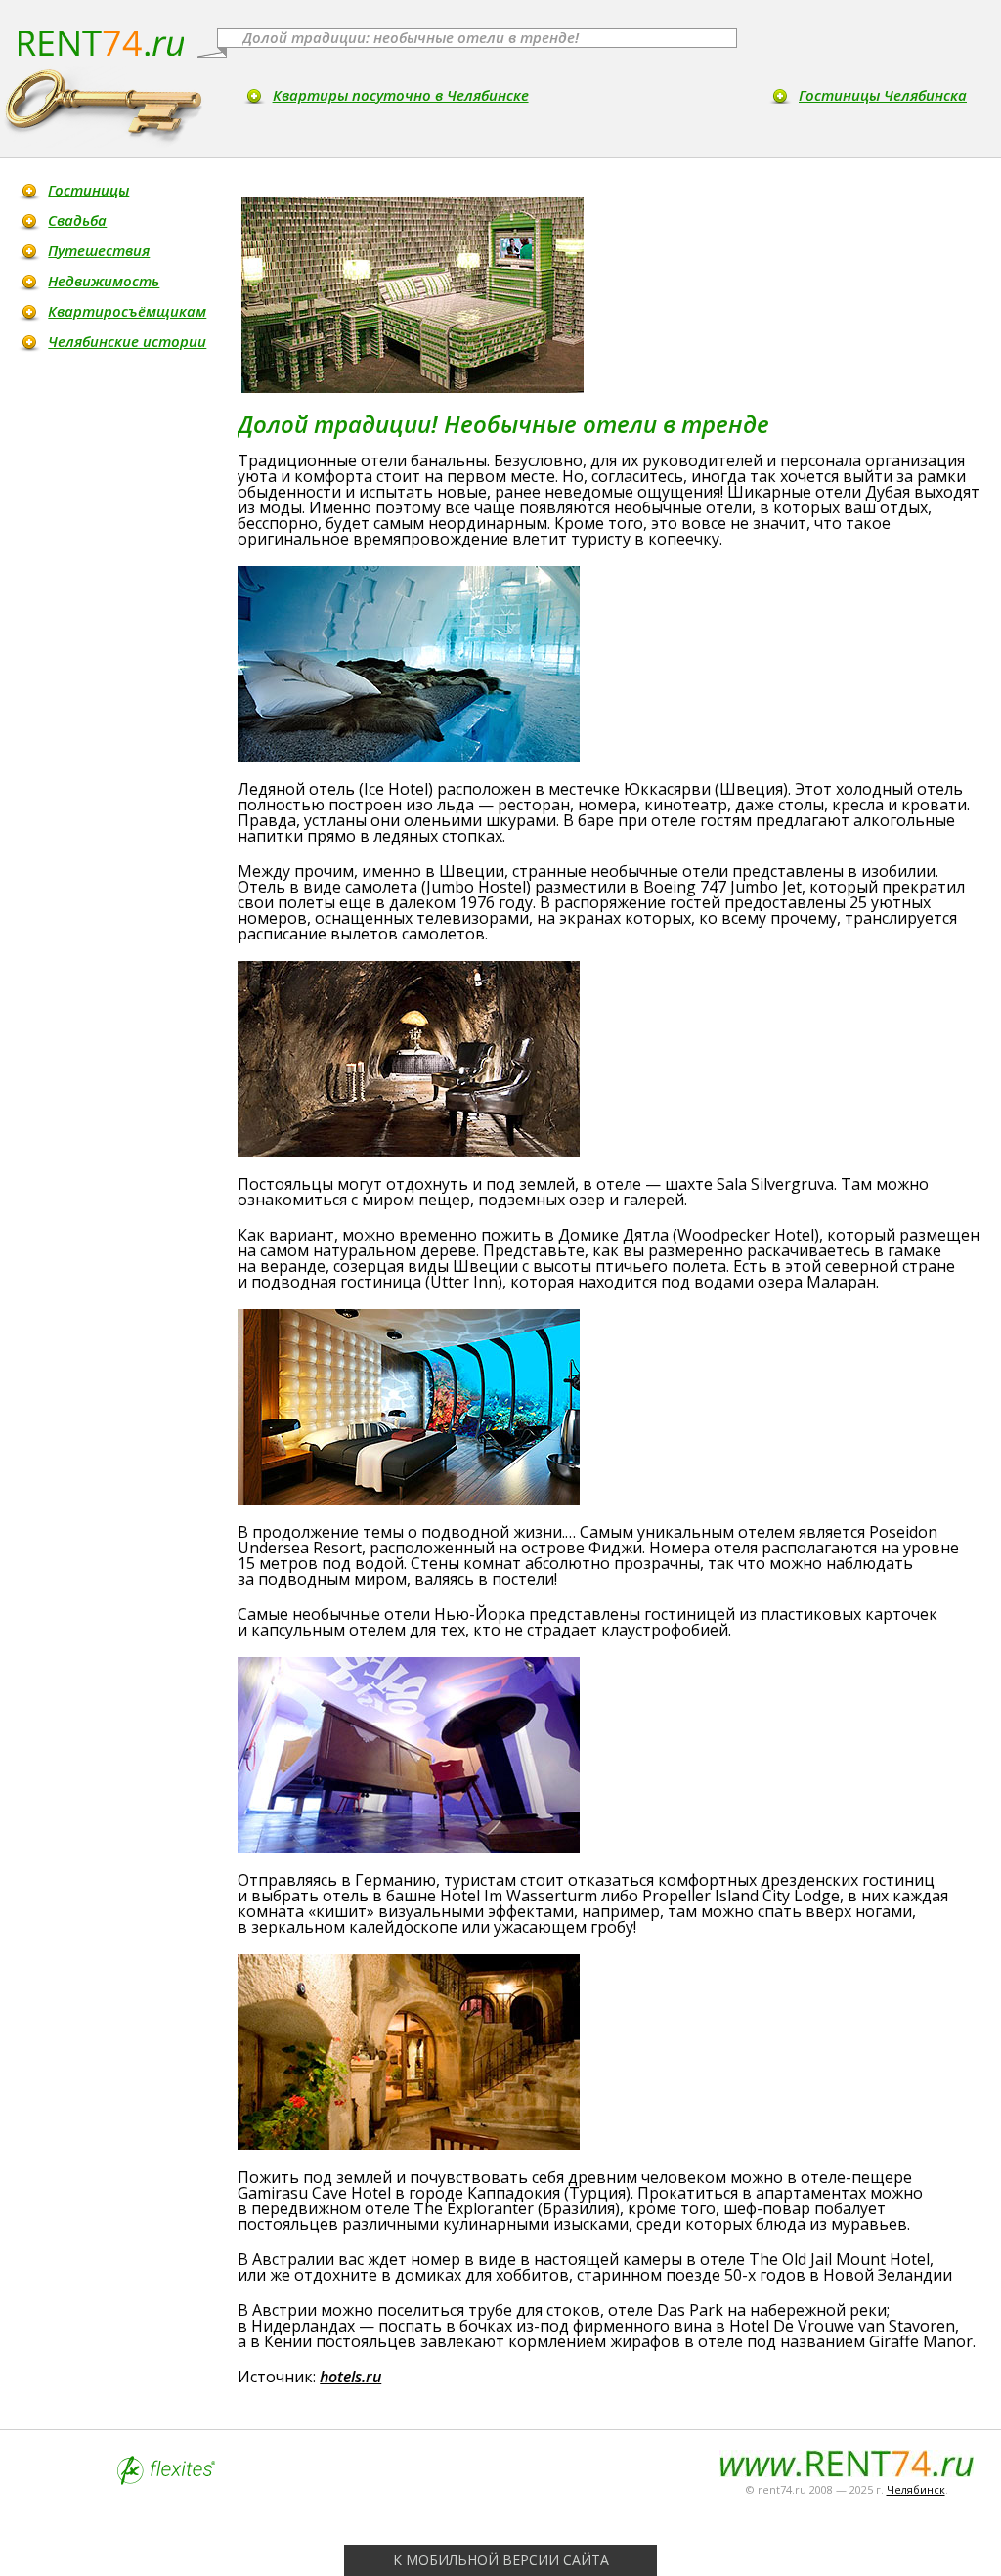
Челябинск (916, 2489)
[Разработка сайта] (166, 2480)
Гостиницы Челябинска (883, 95)
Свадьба (77, 220)
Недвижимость (104, 281)
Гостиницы (88, 190)
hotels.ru (350, 2377)
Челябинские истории (127, 341)
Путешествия (99, 250)
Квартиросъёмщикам (127, 311)
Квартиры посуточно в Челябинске (401, 95)
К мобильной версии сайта (501, 2560)
